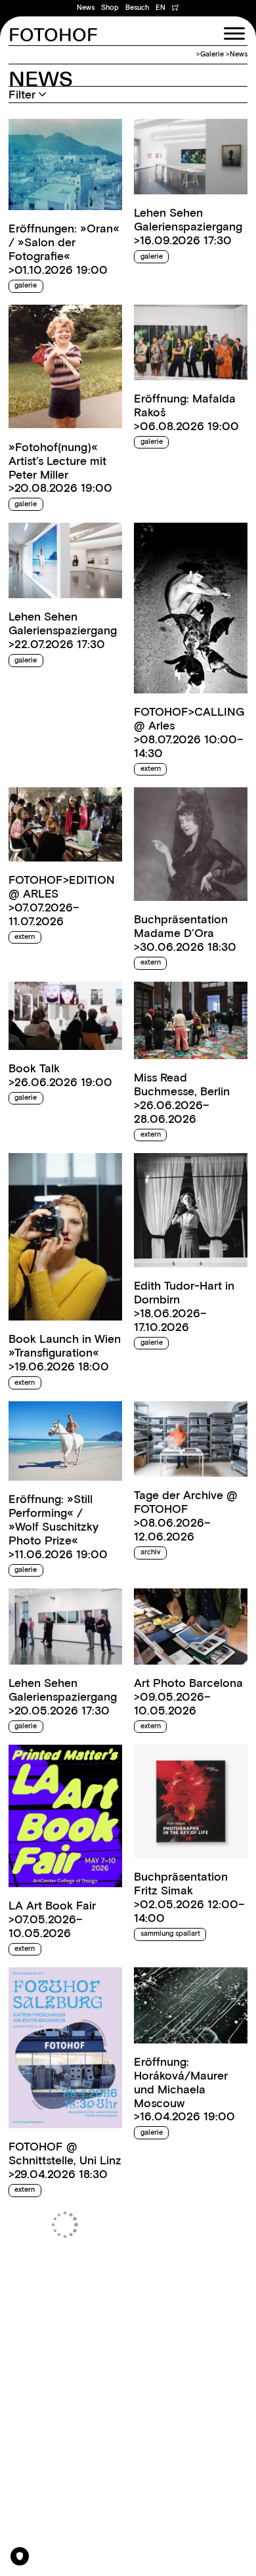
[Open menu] (234, 33)
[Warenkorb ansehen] (176, 8)
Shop (110, 8)
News (86, 8)
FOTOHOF (53, 36)
